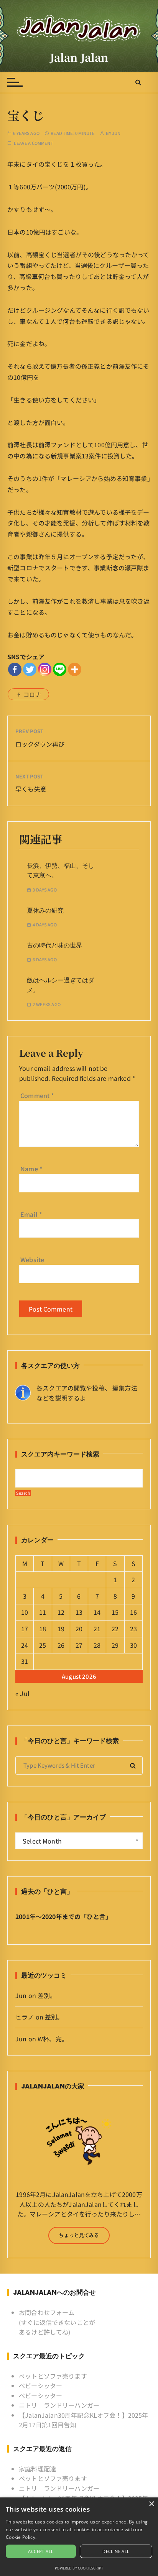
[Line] (60, 669)
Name (31, 1169)
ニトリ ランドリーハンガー (59, 2405)
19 (61, 1629)
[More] (75, 669)
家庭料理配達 (37, 2469)
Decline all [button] (116, 2551)
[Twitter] (30, 669)
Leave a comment (33, 143)
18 (43, 1629)
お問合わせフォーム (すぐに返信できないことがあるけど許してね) (57, 2322)
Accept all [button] (41, 2551)
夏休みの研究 (45, 910)
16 (133, 1612)
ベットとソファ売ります (53, 2376)
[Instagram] (45, 669)
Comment (37, 1095)
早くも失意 (31, 789)
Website (32, 1259)
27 (79, 1645)
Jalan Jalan (79, 57)
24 (25, 1645)
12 (61, 1612)
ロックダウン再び (40, 744)
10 (25, 1612)
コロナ (32, 694)
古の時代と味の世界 (54, 945)
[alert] (79, 2537)
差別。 (47, 1995)
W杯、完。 (53, 2039)
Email (31, 1214)
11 (43, 1612)
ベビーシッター (40, 2386)
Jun (116, 133)
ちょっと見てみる (79, 2235)
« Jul (22, 1693)
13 (79, 1612)
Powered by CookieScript (79, 2568)
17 (25, 1629)
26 (61, 1645)
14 (97, 1612)
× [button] (151, 2504)
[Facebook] (15, 669)
